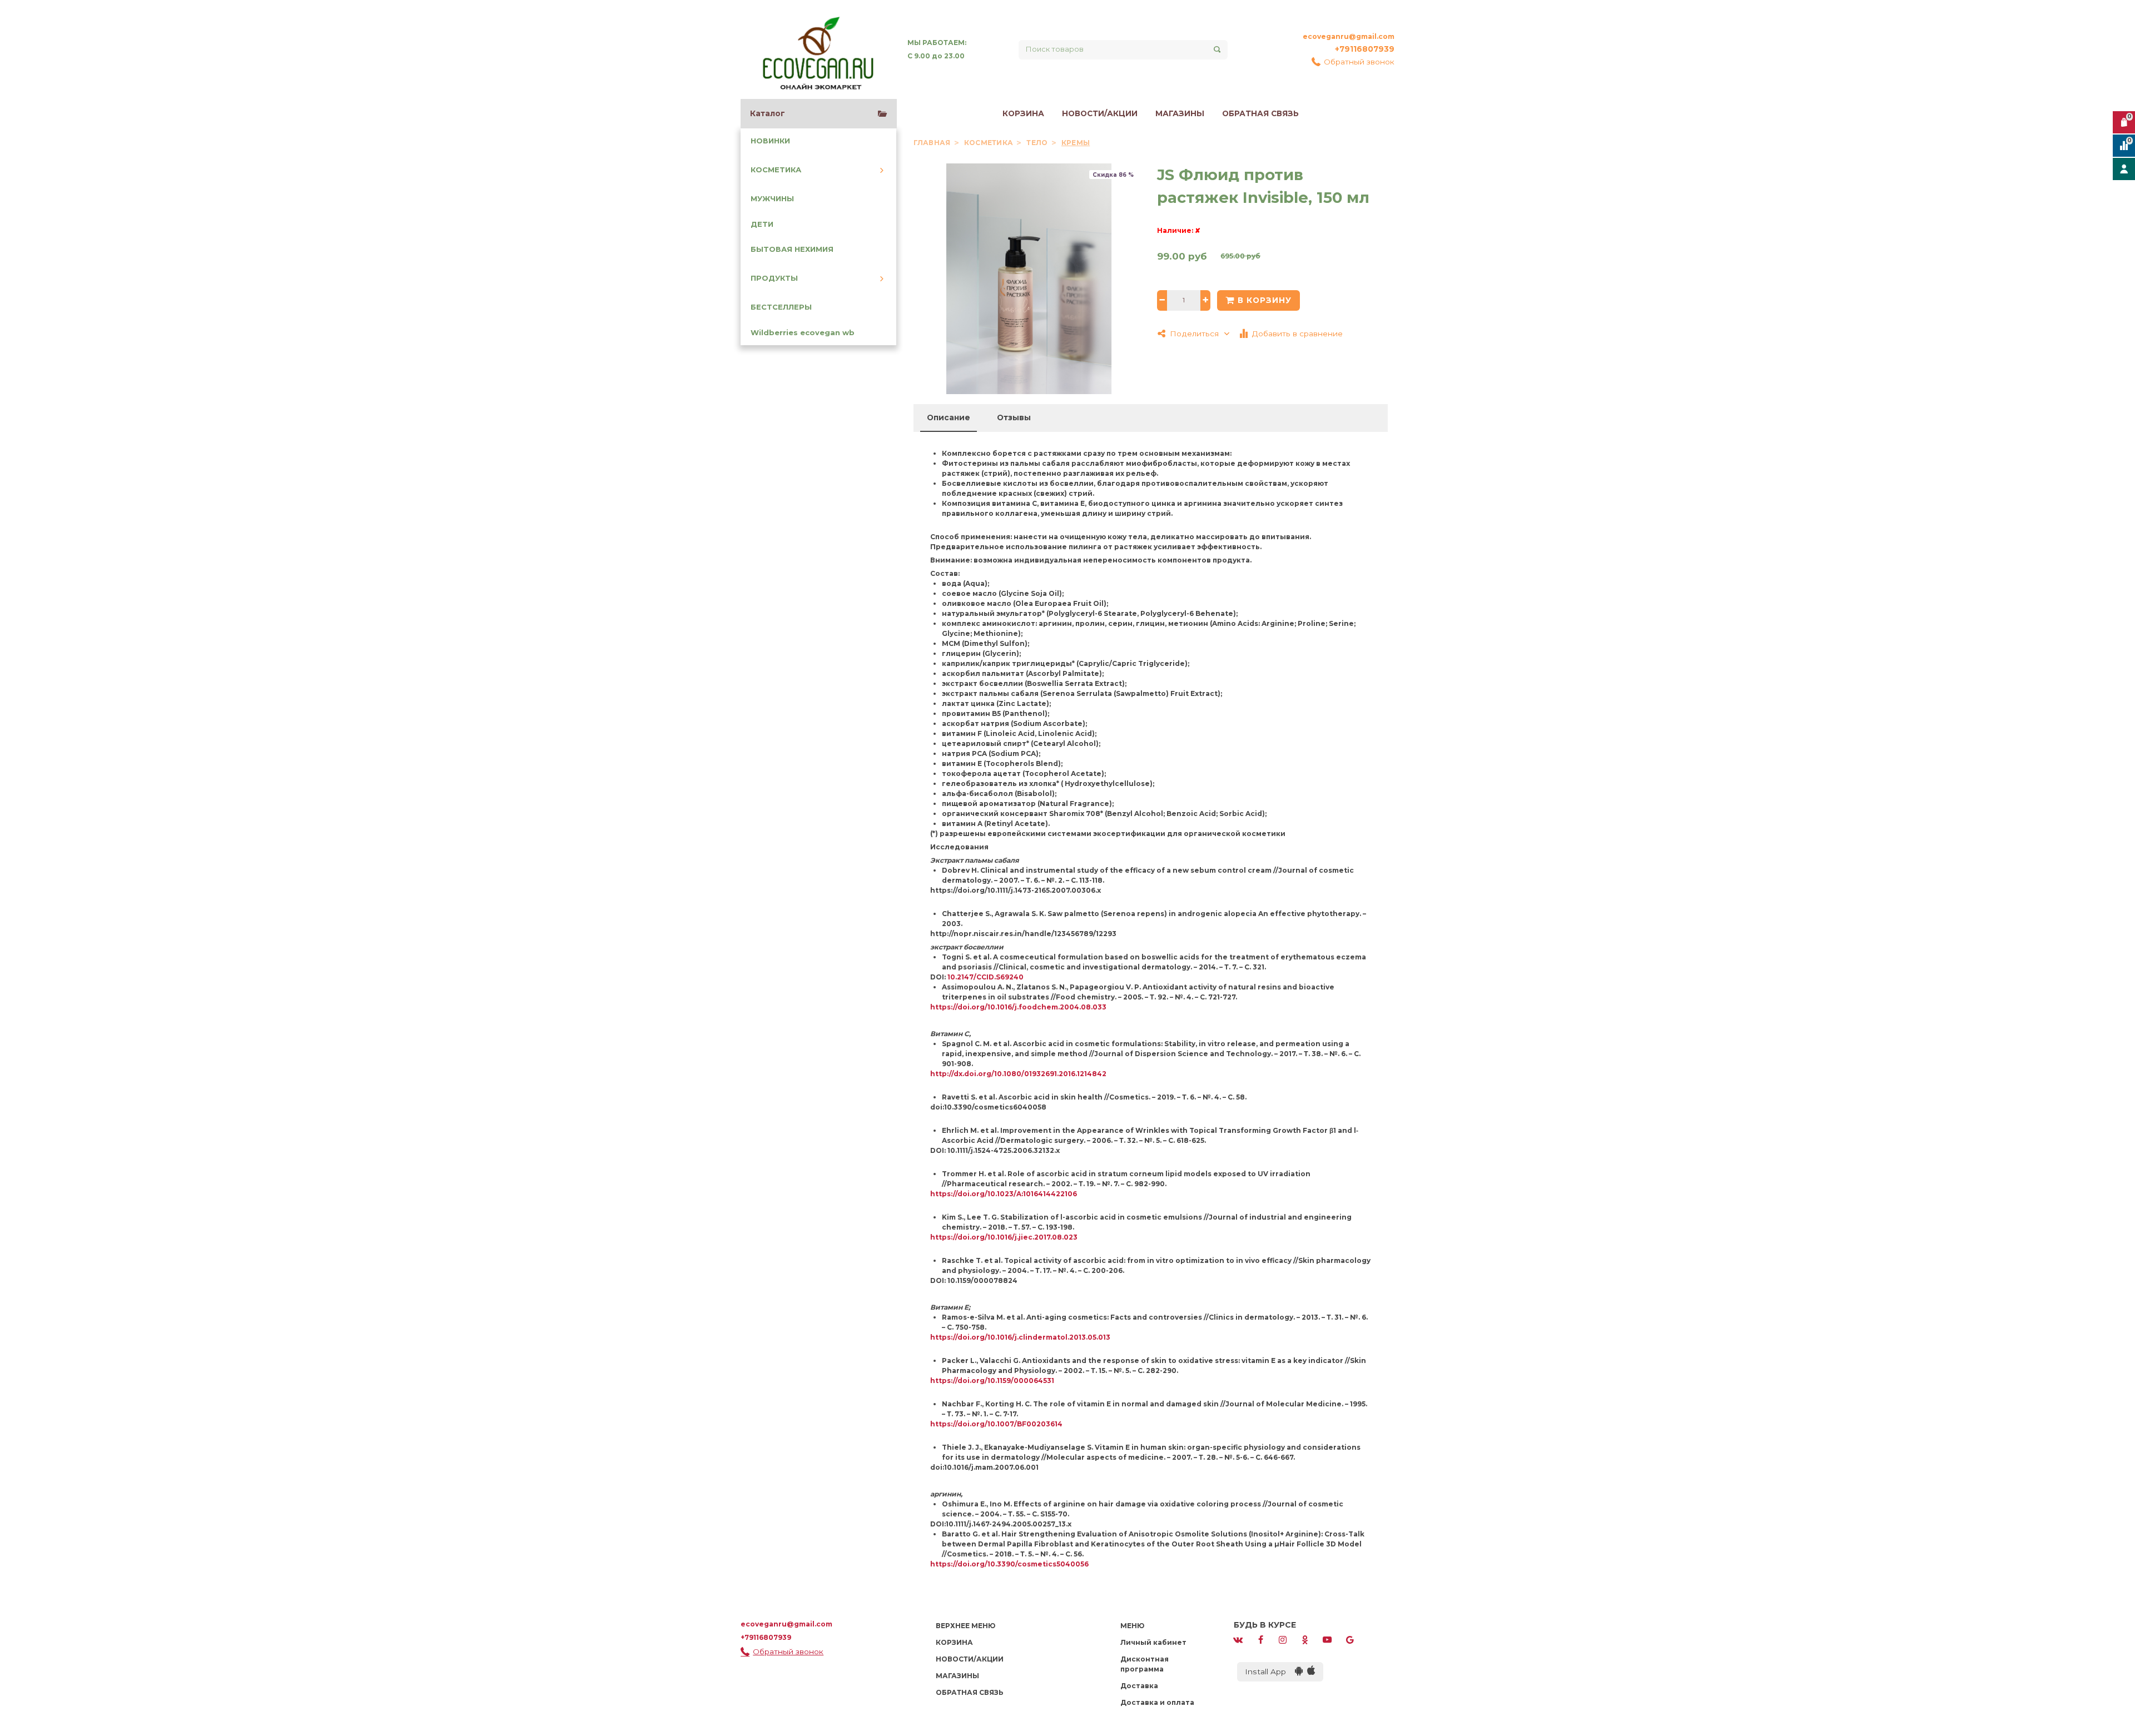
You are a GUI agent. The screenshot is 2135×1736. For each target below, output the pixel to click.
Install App (1270, 1672)
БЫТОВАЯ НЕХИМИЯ (792, 249)
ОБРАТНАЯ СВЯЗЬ (1260, 113)
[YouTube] (1327, 1639)
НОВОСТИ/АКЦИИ (1100, 113)
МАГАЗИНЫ (1180, 113)
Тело (1038, 143)
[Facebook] (1260, 1639)
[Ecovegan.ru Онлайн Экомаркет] (817, 49)
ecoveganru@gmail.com (1349, 36)
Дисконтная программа (1145, 1664)
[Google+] (1350, 1639)
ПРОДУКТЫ (774, 278)
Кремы (1076, 143)
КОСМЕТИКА (776, 170)
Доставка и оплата (1157, 1702)
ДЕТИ (762, 224)
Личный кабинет (1153, 1642)
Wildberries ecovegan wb (803, 333)
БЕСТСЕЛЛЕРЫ (781, 307)
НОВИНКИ (770, 141)
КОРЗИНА (1023, 113)
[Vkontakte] (1238, 1639)
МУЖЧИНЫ (772, 199)
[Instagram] (1283, 1639)
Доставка (1139, 1686)
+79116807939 (1365, 49)
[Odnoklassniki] (1305, 1639)
